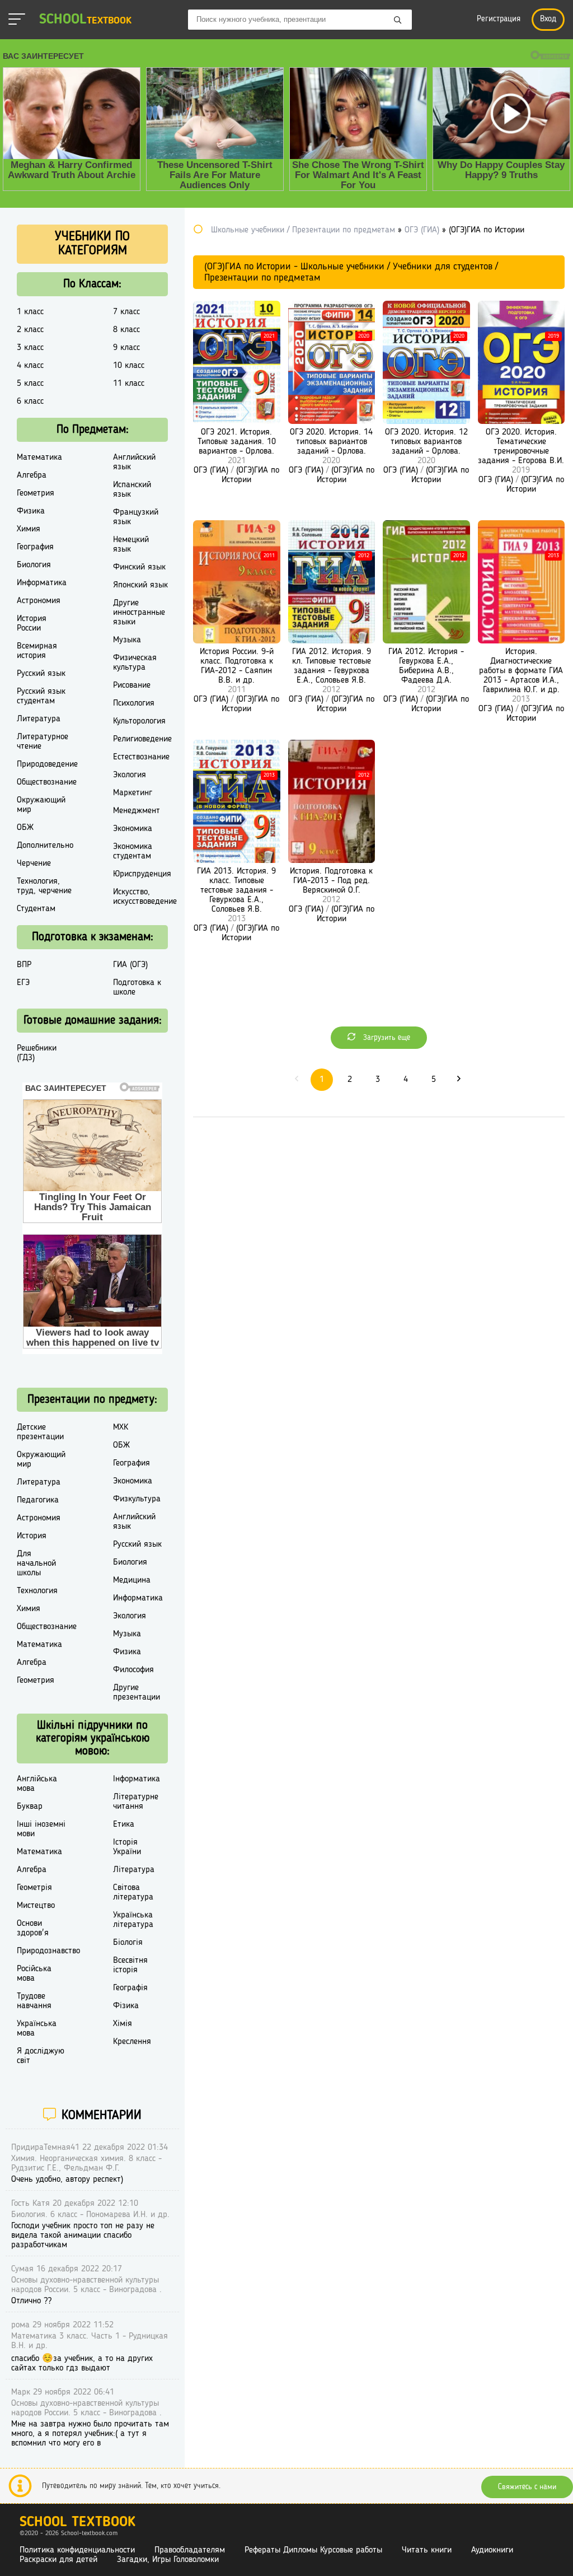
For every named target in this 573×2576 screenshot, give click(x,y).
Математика (39, 458)
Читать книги (427, 2550)
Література (134, 1870)
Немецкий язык (131, 545)
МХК (121, 1427)
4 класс (30, 366)
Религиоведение (142, 739)
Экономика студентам (133, 851)
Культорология (139, 721)
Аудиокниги (492, 2550)
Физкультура (137, 1499)
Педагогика (38, 1500)
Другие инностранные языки (139, 613)
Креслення (132, 2042)
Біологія (128, 1943)
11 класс (129, 384)
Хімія (123, 2024)
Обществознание (47, 782)
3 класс (30, 348)
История (32, 1536)
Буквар (30, 1807)
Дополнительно (45, 846)
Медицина (132, 1580)
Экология (130, 775)
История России (32, 624)
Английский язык (134, 462)
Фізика (126, 2006)
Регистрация (499, 19)
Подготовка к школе (137, 988)
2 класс (30, 330)
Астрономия (39, 601)
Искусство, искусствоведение (145, 897)
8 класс (126, 330)
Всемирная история (37, 651)
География (35, 547)
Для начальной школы (36, 1564)
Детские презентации (40, 1432)
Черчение (34, 864)
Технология (37, 1591)
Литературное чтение (43, 742)
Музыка (127, 640)
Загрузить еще (386, 1038)
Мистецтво (36, 1906)
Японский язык (140, 585)
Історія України (127, 1847)
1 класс (30, 312)
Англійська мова (37, 1784)
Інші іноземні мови (41, 1829)
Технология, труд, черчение (44, 886)
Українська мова (37, 2029)
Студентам (36, 909)
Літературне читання (136, 1802)
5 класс (30, 384)
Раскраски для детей (58, 2560)
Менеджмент (137, 811)
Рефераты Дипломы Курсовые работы (313, 2550)
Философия (133, 1670)
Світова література (133, 1893)
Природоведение (47, 764)
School (85, 20)
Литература (39, 719)
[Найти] (398, 21)
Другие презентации (137, 1693)
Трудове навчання (34, 2001)
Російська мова (34, 1974)
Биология (34, 565)
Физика (31, 511)
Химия (29, 529)
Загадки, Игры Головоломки (168, 2560)
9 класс (126, 348)
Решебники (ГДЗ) (37, 1053)
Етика (124, 1824)
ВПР (24, 965)
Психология (134, 703)
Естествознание (141, 757)
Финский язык (139, 567)
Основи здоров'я (33, 1928)
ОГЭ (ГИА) (211, 470)
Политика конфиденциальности (77, 2550)
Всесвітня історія (130, 1965)
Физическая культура (135, 663)
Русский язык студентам (41, 696)
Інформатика (137, 1779)
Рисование (132, 685)
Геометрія (34, 1888)
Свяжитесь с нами (527, 2487)
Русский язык (41, 674)
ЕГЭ (23, 983)
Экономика (133, 829)
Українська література (133, 1920)
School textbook (78, 2523)
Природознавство (48, 1951)
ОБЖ (25, 828)
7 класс (126, 312)
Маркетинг (133, 793)
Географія (130, 1988)
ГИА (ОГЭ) (130, 965)
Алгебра (32, 475)
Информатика (42, 583)
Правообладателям (190, 2550)
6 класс (30, 402)
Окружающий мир (41, 805)
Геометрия (36, 493)
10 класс (129, 366)
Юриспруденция (142, 874)
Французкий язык (136, 517)
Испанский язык (132, 490)
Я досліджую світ (41, 2056)
